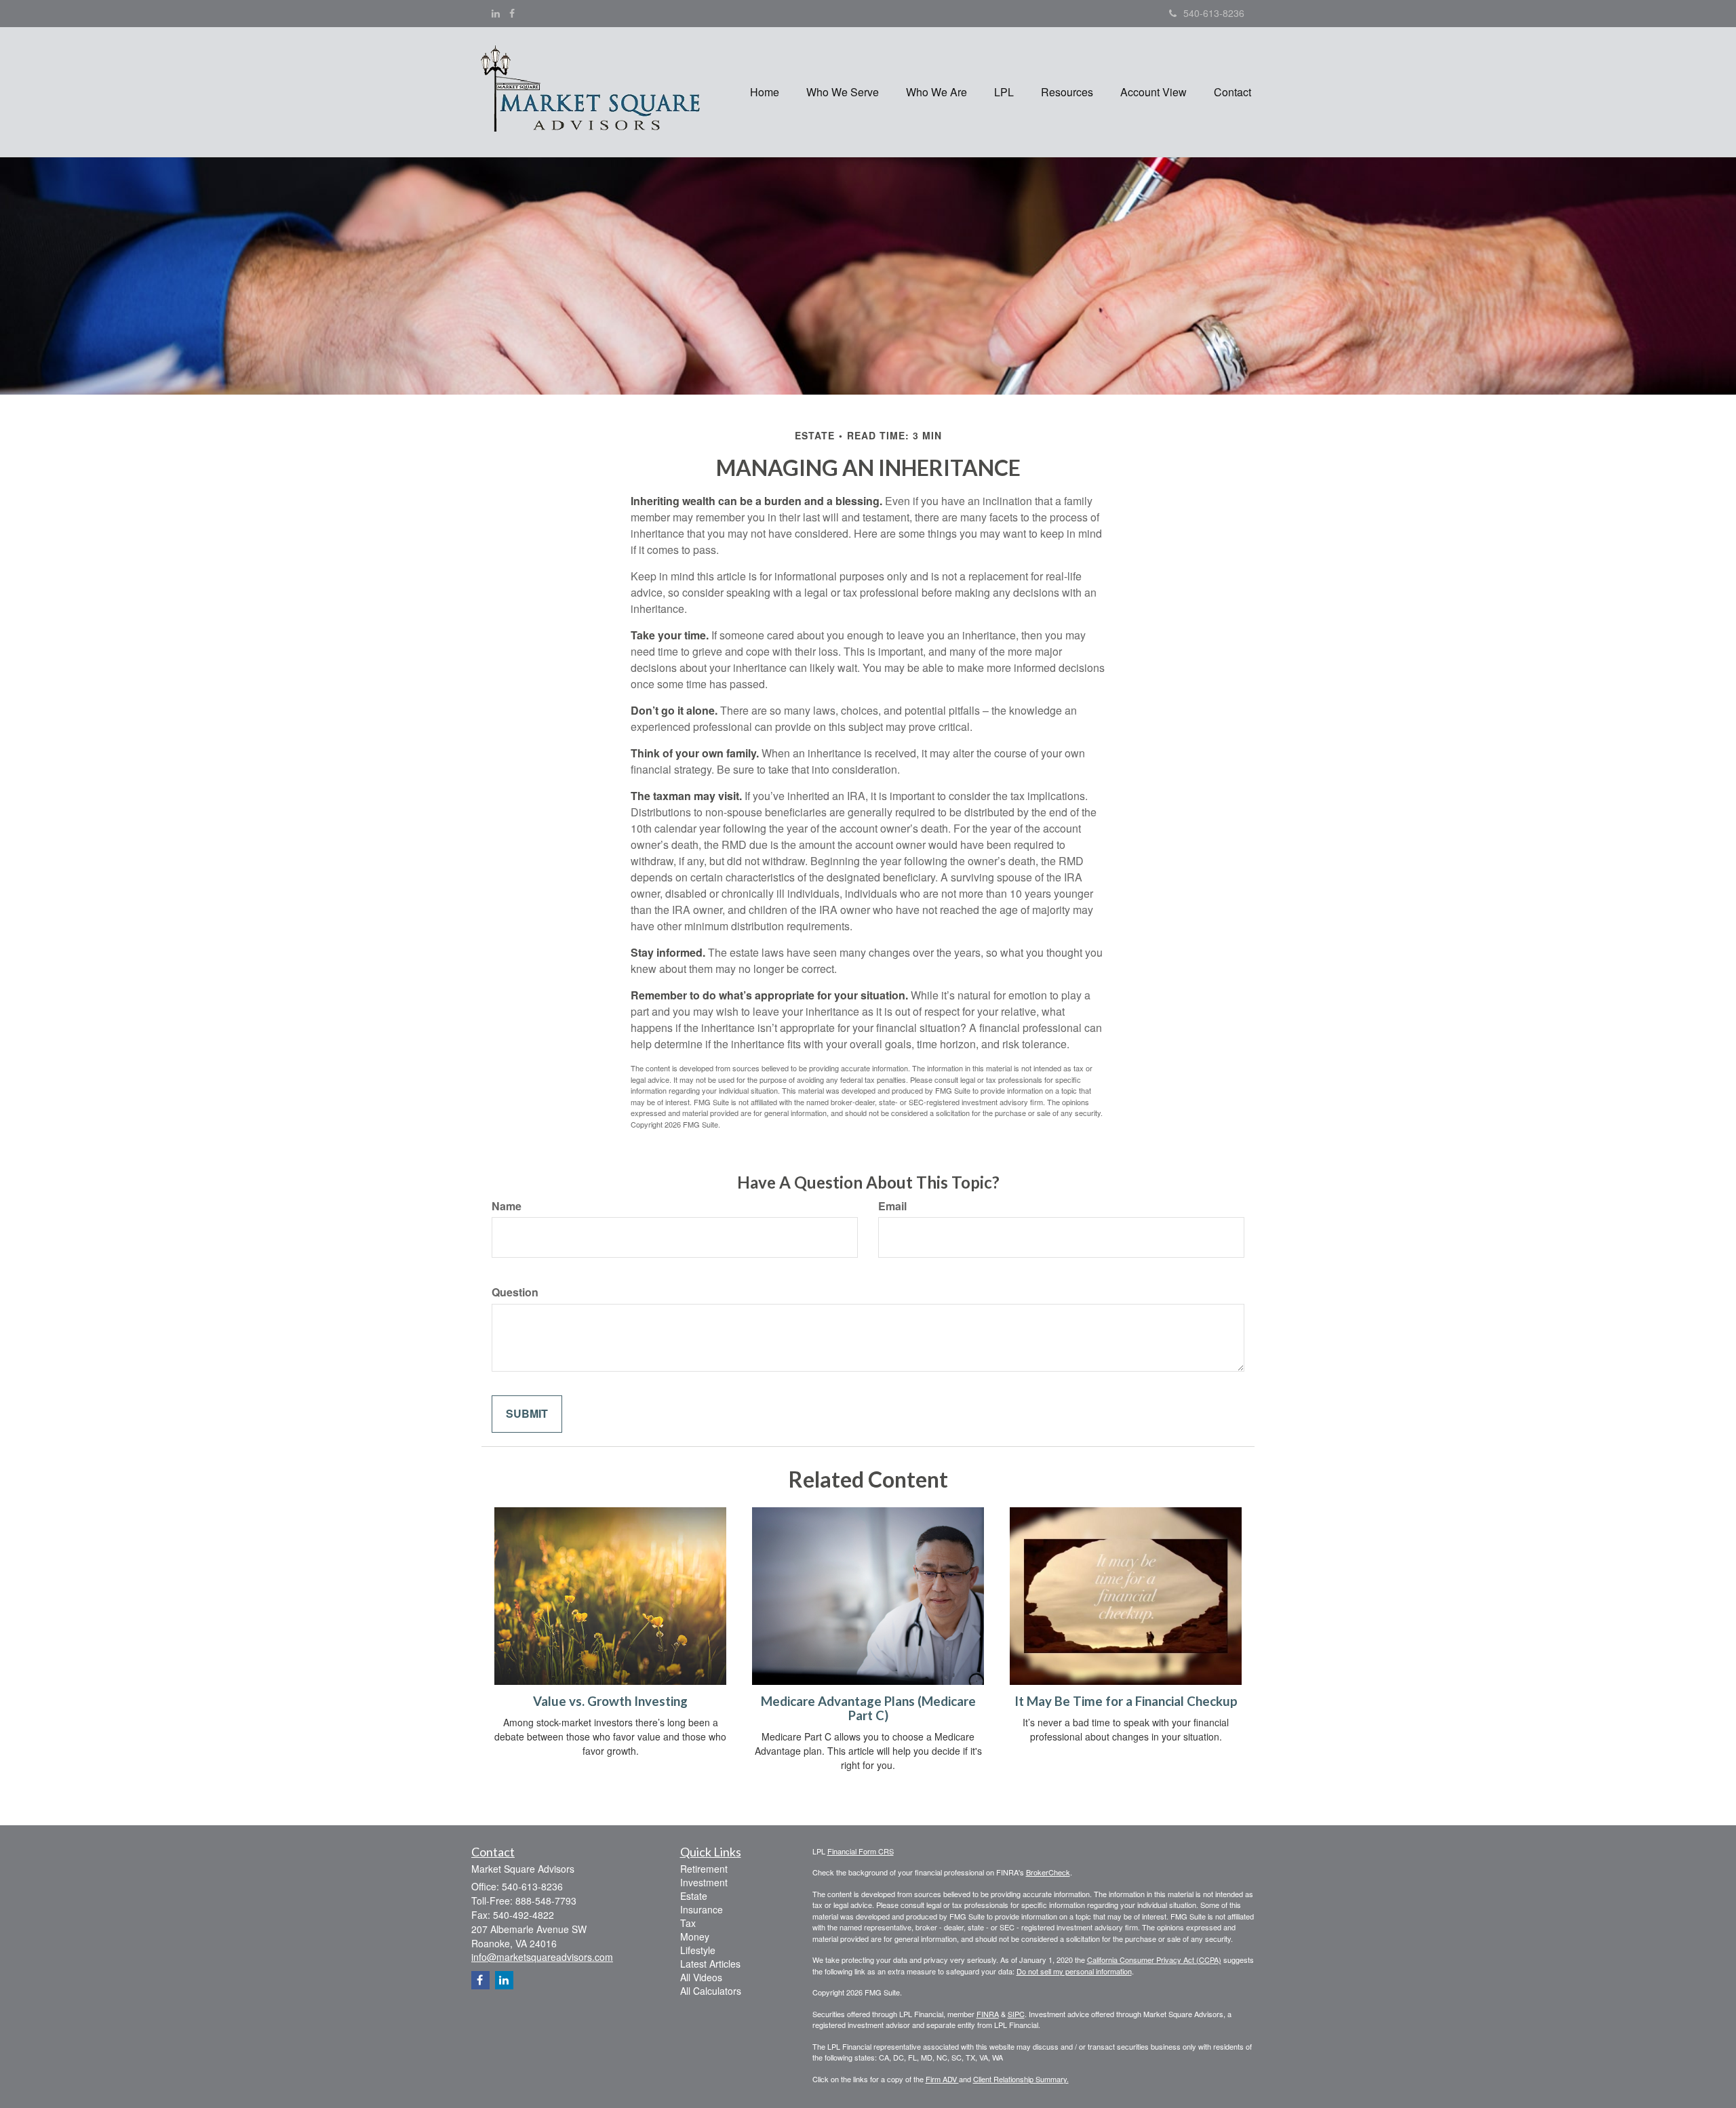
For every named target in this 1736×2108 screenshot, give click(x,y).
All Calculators (711, 1991)
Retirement (704, 1869)
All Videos (701, 1977)
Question (515, 1292)
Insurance (702, 1909)
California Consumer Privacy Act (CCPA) (1154, 1960)
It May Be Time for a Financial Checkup (1126, 1701)
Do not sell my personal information (1074, 1971)
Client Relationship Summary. (1021, 2079)
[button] (843, 92)
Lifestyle (698, 1950)
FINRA (988, 2014)
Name (507, 1206)
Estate (694, 1896)
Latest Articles (710, 1964)
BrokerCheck (1048, 1872)
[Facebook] (512, 13)
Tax (688, 1923)
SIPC (1016, 2014)
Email (892, 1206)
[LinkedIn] (496, 13)
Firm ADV (942, 2079)
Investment (704, 1882)
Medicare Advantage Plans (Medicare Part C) (868, 1708)
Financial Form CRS (861, 1851)
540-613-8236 (1214, 13)
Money (695, 1936)
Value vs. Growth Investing (610, 1701)
